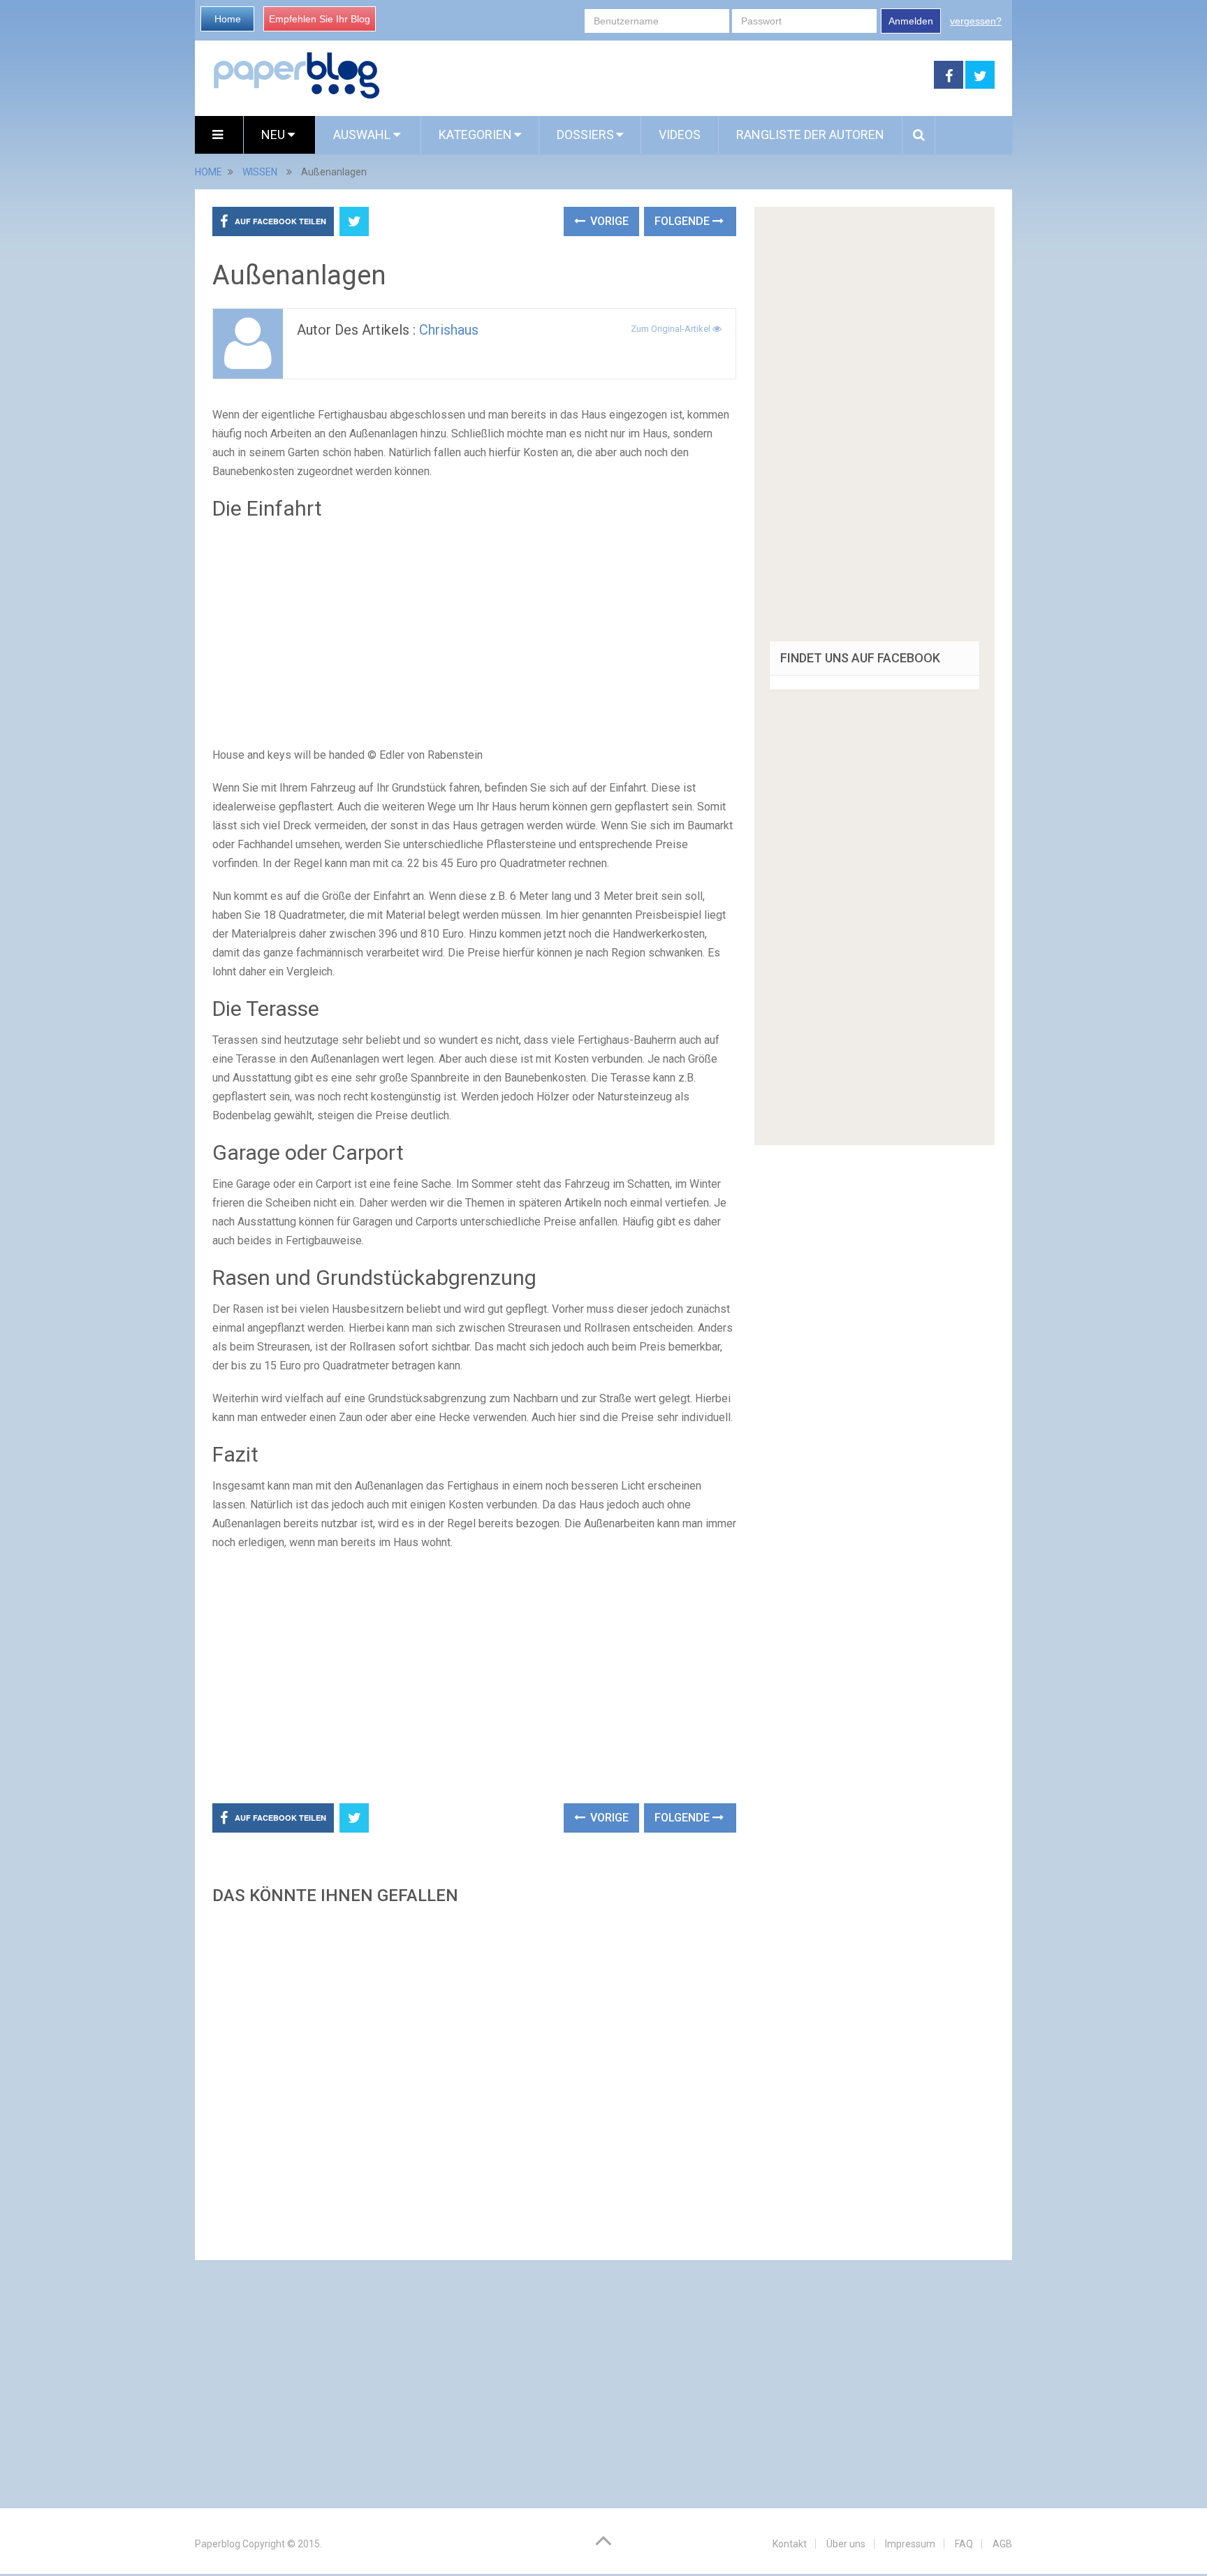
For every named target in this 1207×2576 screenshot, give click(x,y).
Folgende (683, 221)
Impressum (910, 2544)
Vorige (608, 221)
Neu (275, 134)
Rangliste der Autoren (810, 134)
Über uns (846, 2544)
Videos (680, 134)
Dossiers (585, 134)
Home (228, 19)
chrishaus (449, 330)
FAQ (964, 2544)
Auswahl (363, 134)
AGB (1002, 2544)
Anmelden (911, 21)
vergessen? (976, 21)
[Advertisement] (657, 75)
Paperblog (218, 2544)
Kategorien (475, 134)
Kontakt (790, 2544)
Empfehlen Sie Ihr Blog (320, 19)
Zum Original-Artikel (672, 329)
